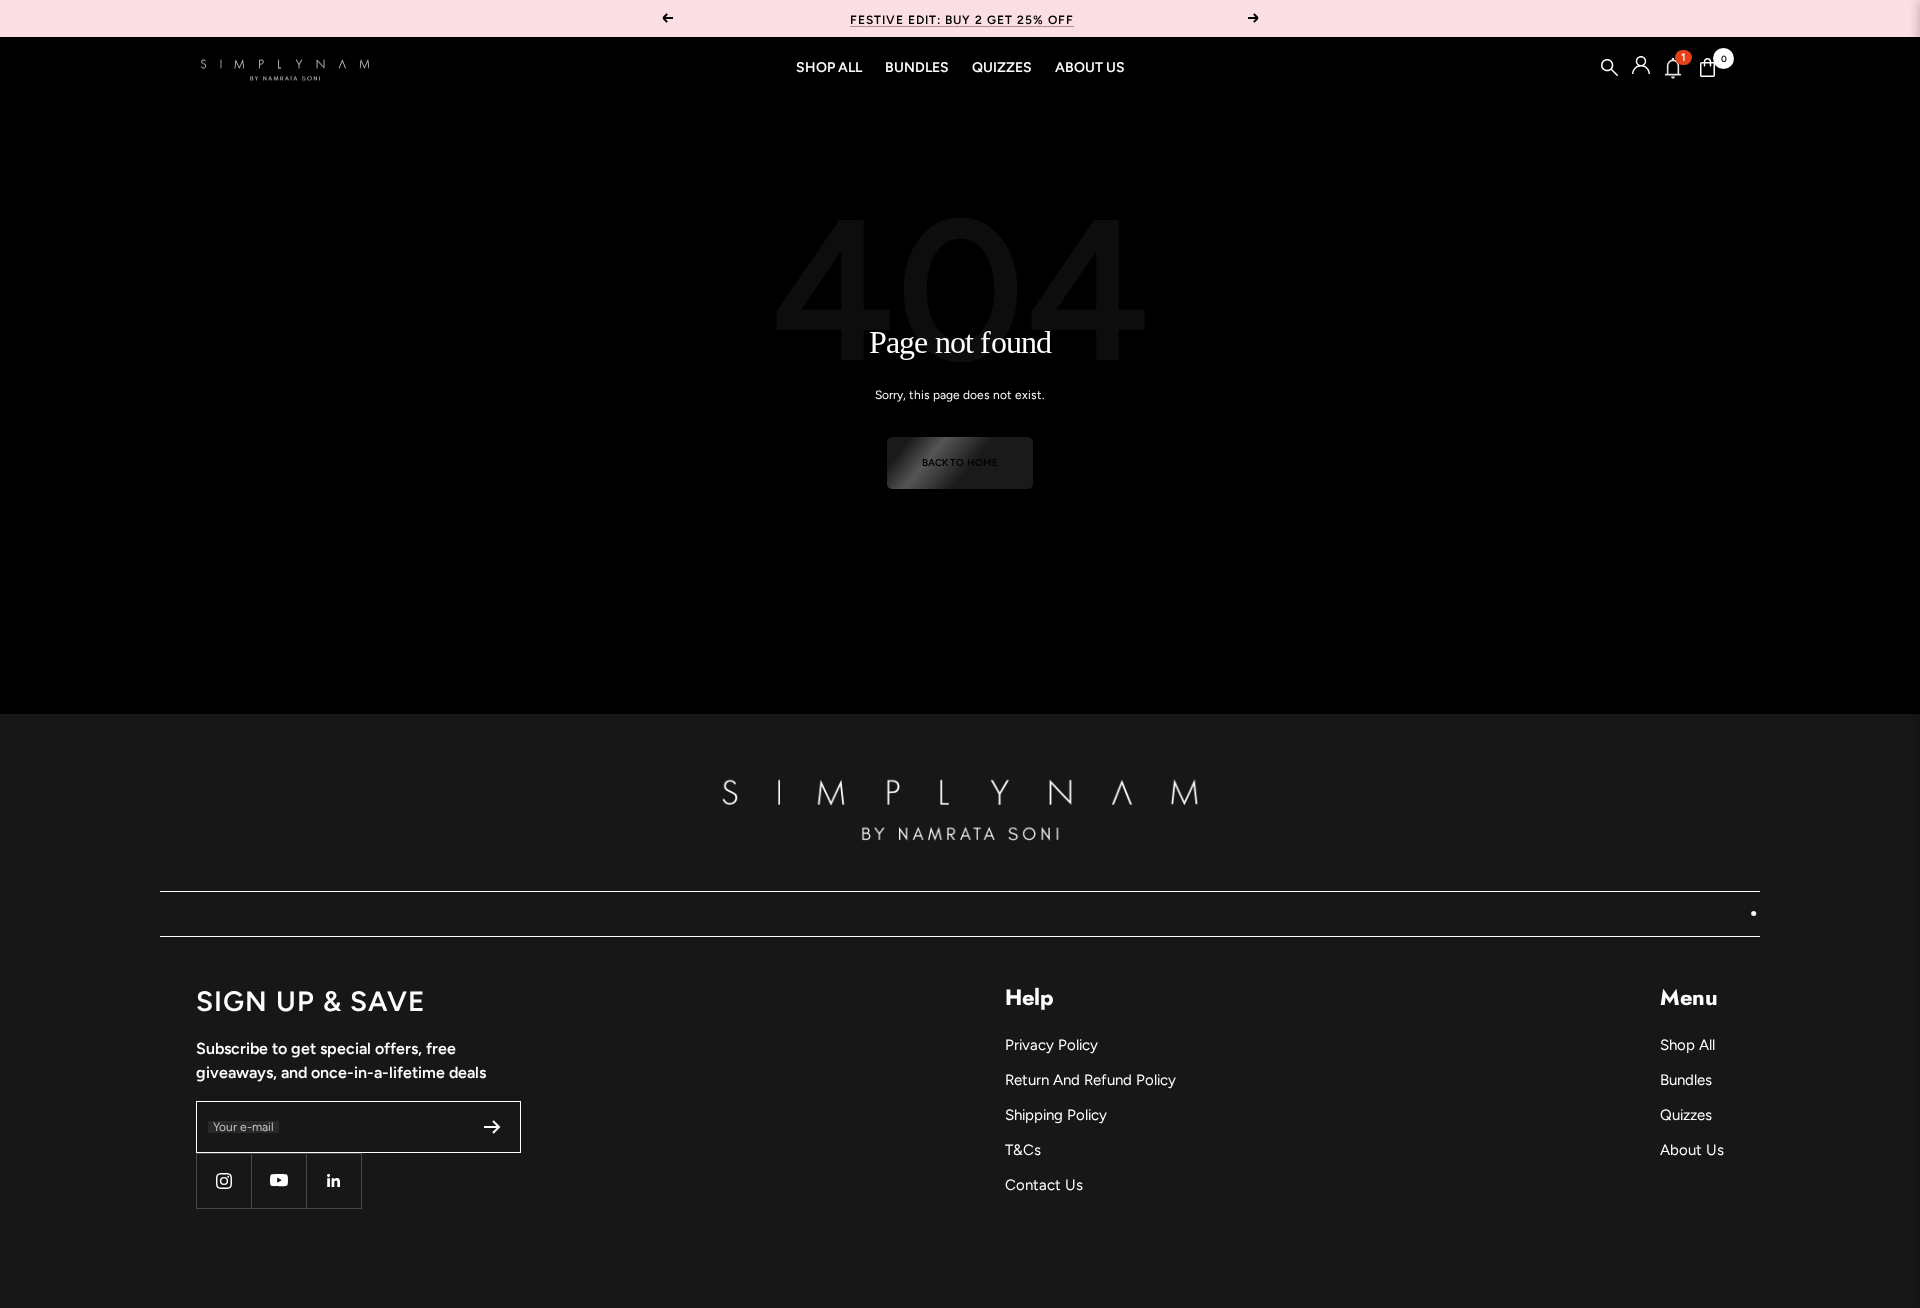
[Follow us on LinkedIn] (333, 1180)
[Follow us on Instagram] (223, 1180)
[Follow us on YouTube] (278, 1180)
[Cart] (1708, 68)
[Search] (1610, 68)
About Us (1090, 67)
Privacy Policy (1051, 1045)
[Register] (492, 1127)
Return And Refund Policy (1090, 1080)
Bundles (917, 67)
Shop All (829, 67)
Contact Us (1044, 1185)
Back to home (960, 462)
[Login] (1641, 68)
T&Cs (1023, 1150)
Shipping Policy (1056, 1115)
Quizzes (1002, 67)
